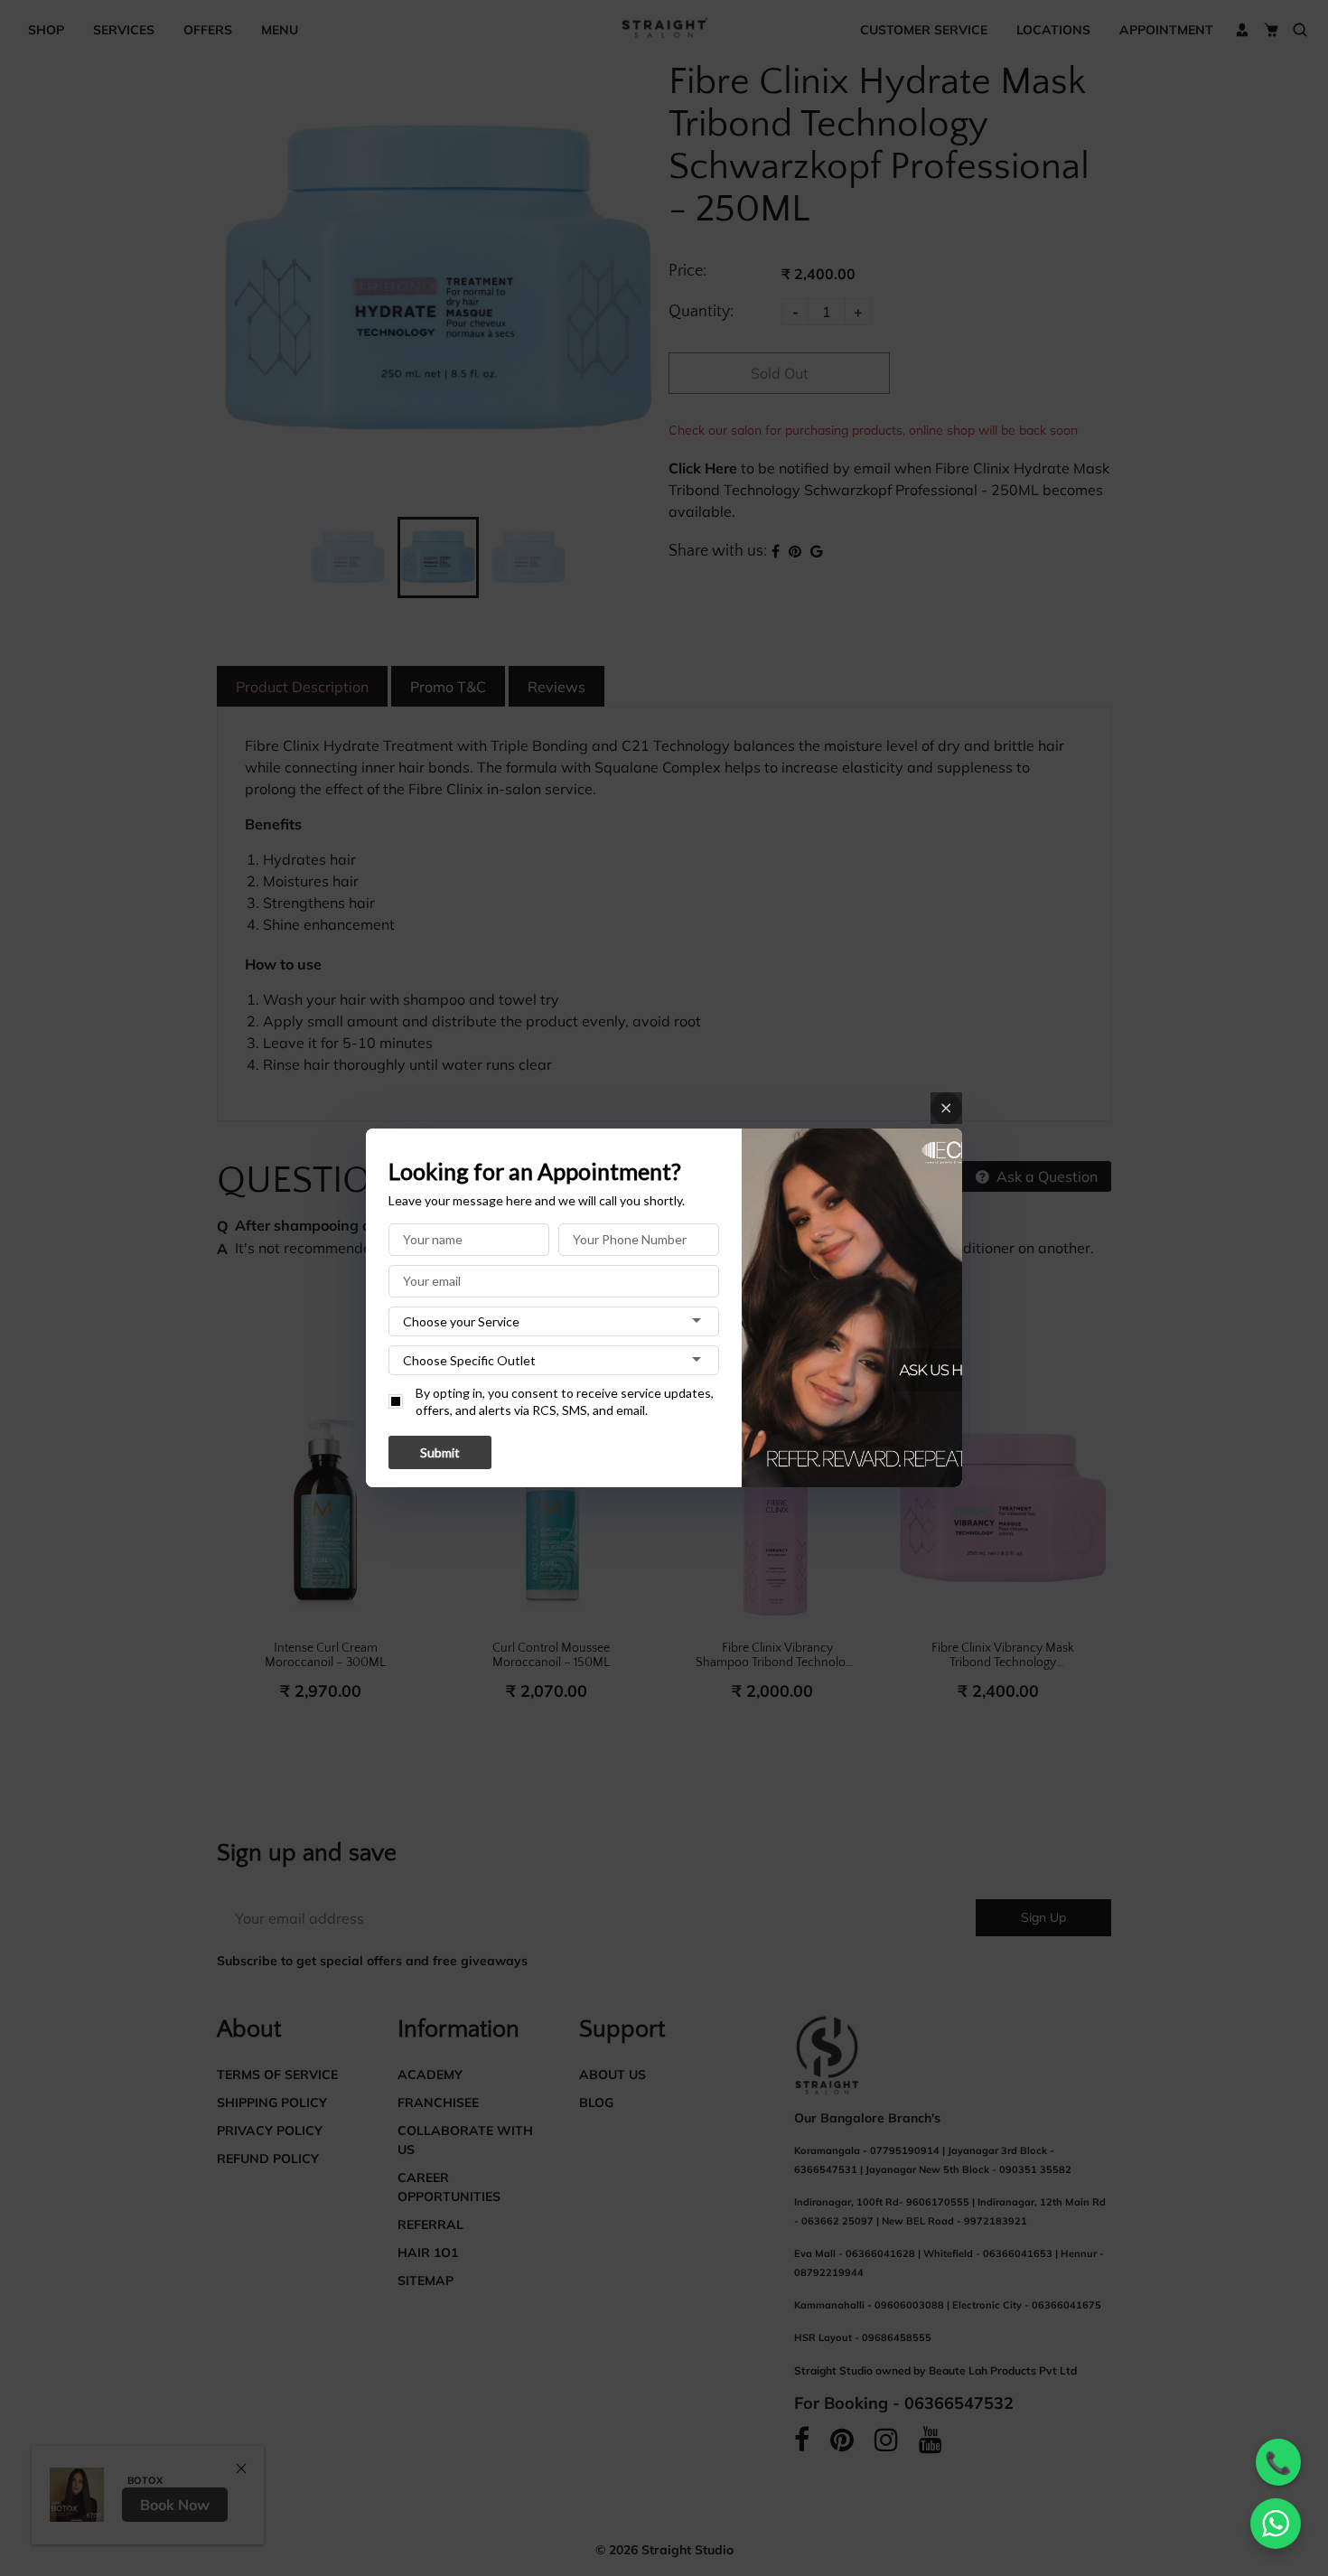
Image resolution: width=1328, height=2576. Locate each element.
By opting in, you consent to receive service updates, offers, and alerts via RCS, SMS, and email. (565, 1402)
